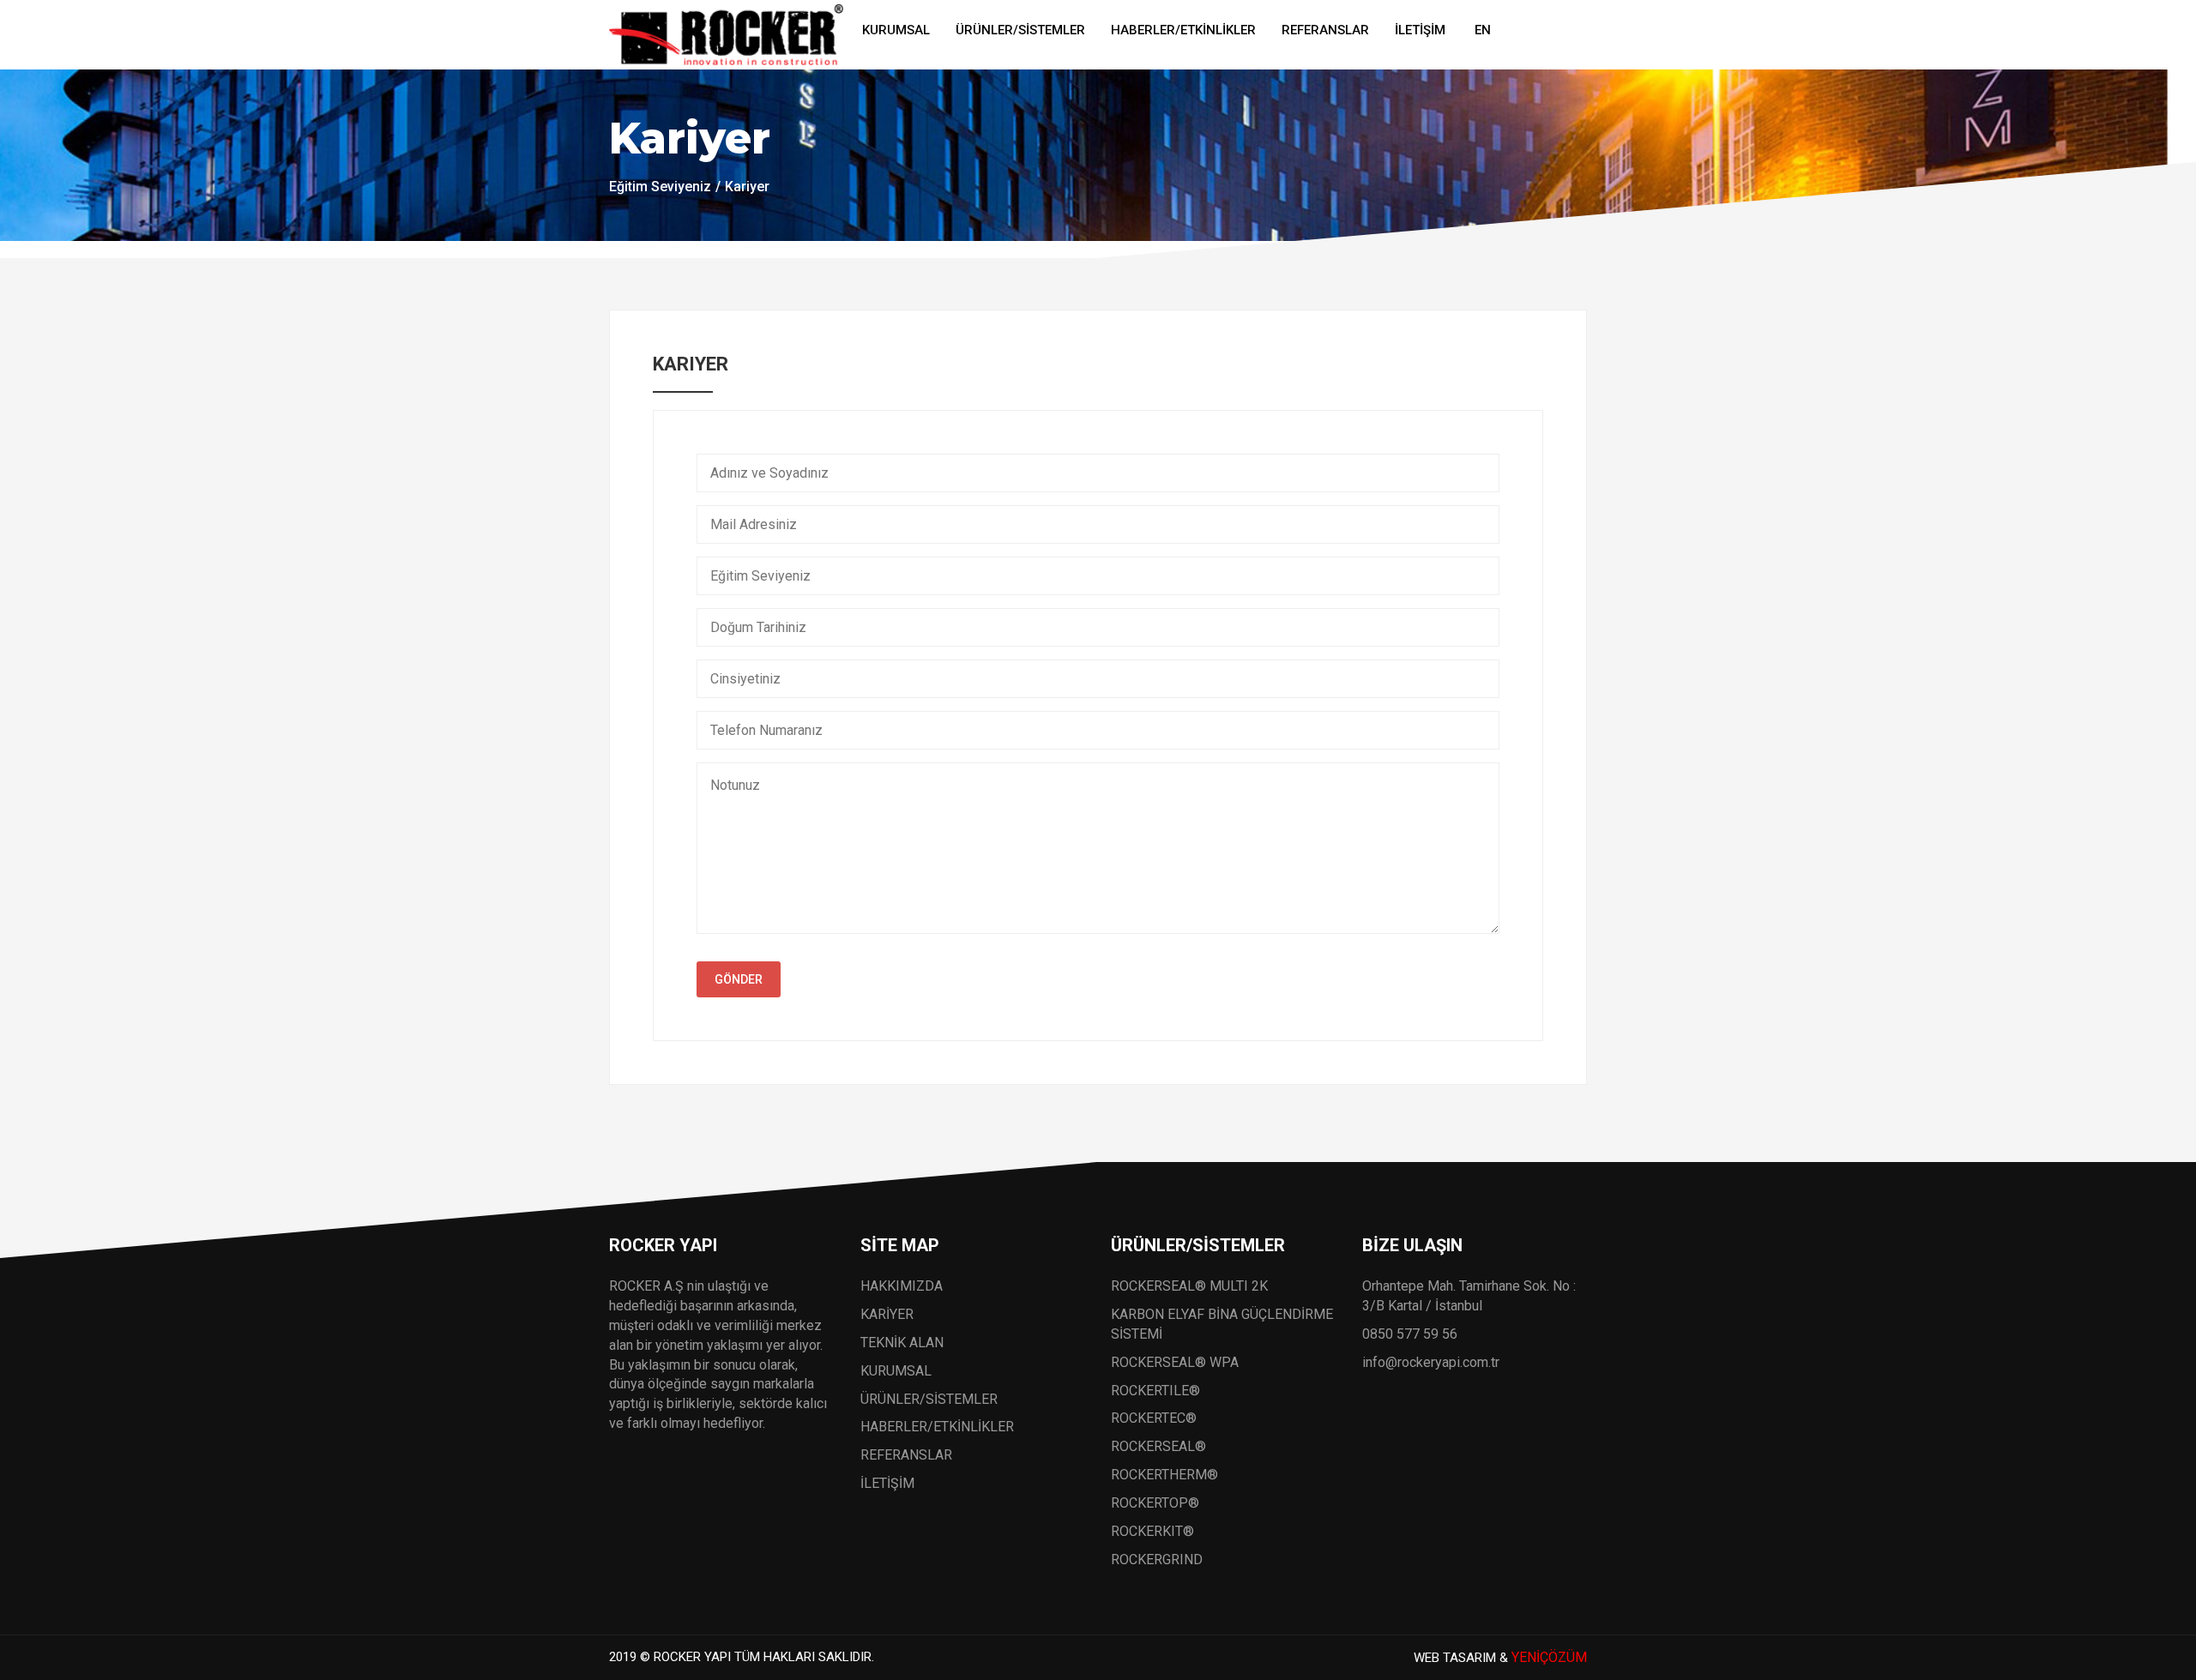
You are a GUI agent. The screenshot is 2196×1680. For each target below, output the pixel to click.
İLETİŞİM (1420, 30)
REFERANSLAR (1325, 30)
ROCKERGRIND (1157, 1560)
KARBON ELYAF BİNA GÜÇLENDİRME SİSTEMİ (1222, 1324)
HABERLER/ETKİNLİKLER (1183, 30)
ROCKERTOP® (1155, 1503)
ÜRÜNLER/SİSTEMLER (1020, 30)
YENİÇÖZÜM (1549, 1657)
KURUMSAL (896, 30)
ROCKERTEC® (1154, 1418)
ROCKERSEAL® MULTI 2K (1189, 1286)
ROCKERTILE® (1155, 1391)
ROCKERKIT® (1152, 1531)
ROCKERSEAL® (1158, 1446)
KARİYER (887, 1314)
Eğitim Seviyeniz (660, 187)
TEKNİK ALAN (902, 1343)
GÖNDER (739, 979)
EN (1483, 30)
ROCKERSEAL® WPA (1175, 1362)
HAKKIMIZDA (902, 1286)
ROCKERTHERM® (1164, 1475)
